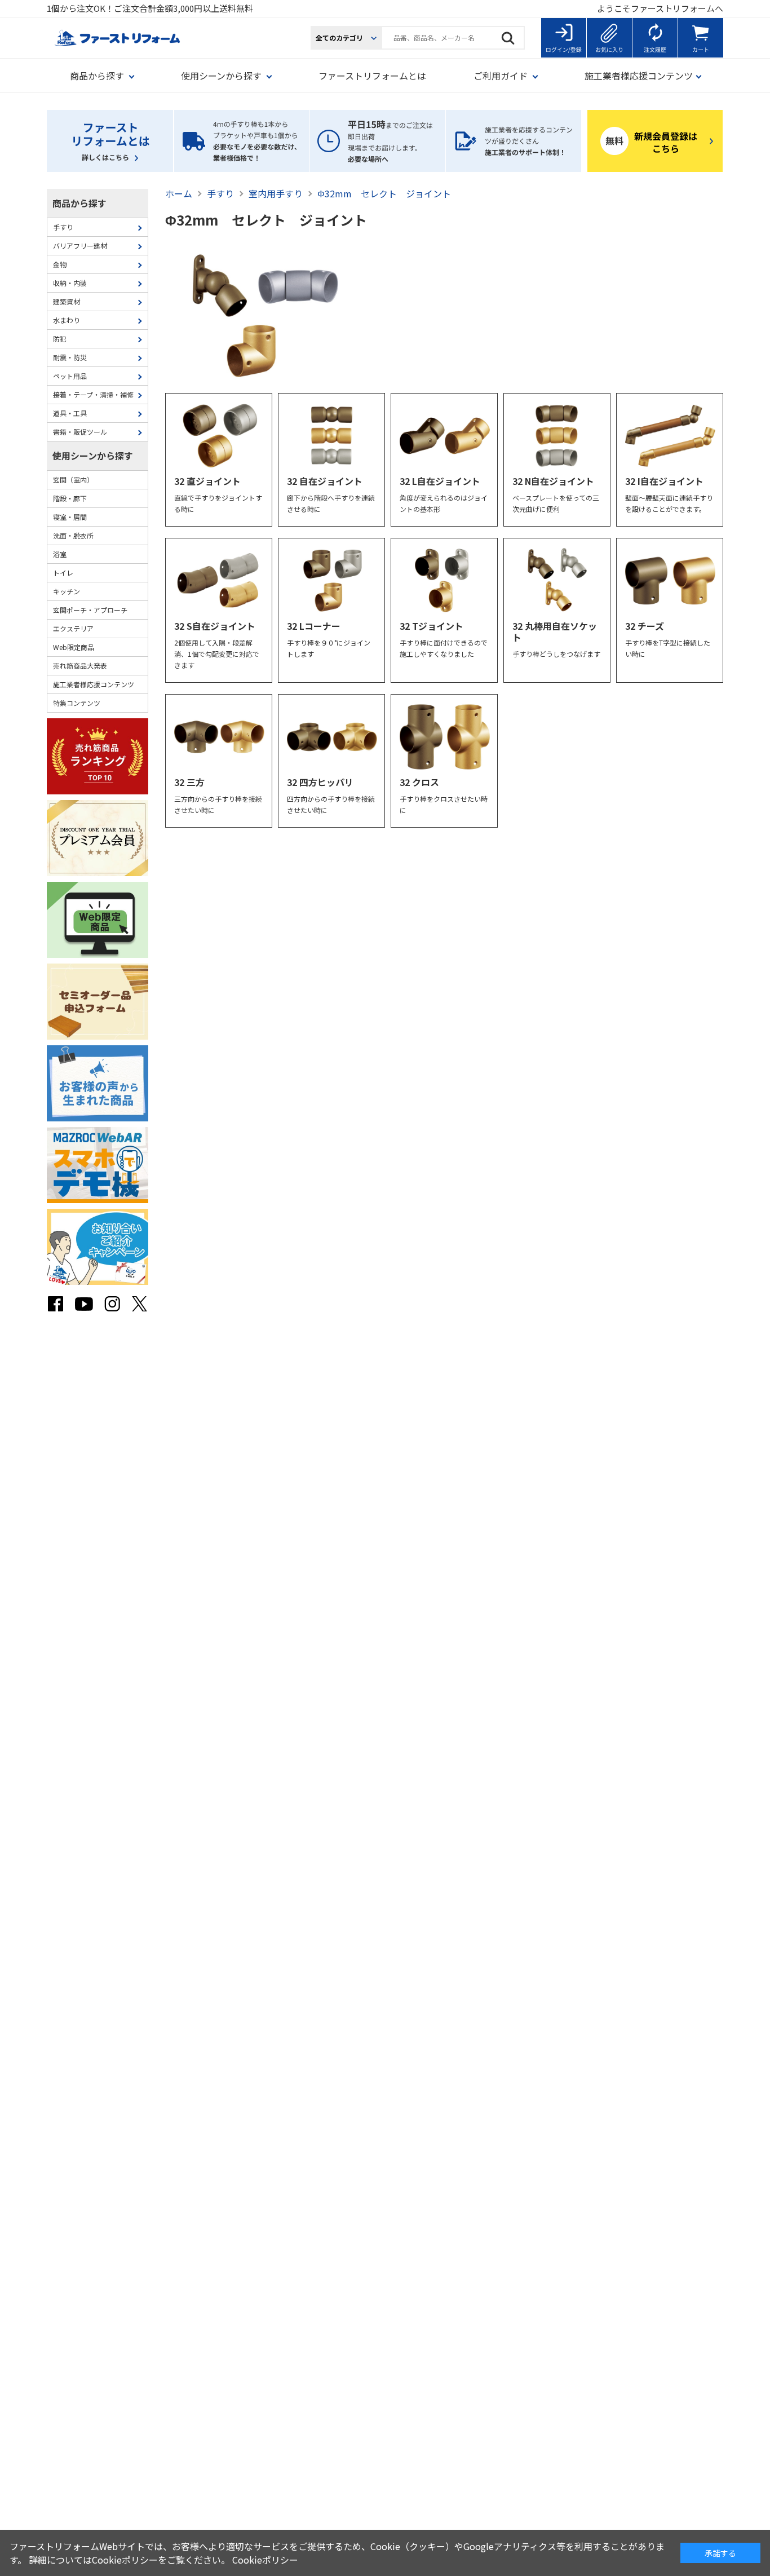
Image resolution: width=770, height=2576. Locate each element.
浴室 (60, 554)
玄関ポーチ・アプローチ (90, 610)
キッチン (67, 591)
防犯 (60, 339)
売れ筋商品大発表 (80, 666)
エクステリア (73, 628)
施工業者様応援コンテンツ (94, 684)
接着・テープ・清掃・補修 (93, 394)
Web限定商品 (74, 647)
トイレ (63, 573)
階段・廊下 (70, 498)
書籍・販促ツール (80, 432)
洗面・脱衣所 (73, 535)
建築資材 (67, 301)
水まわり (67, 320)
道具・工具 (70, 413)
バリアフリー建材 (80, 246)
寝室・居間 (70, 517)
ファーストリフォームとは (372, 76)
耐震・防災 (70, 357)
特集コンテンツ (77, 703)
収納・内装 (70, 283)
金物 (60, 264)
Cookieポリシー (265, 2560)
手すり (63, 227)
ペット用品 (70, 376)
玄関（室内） (73, 480)
